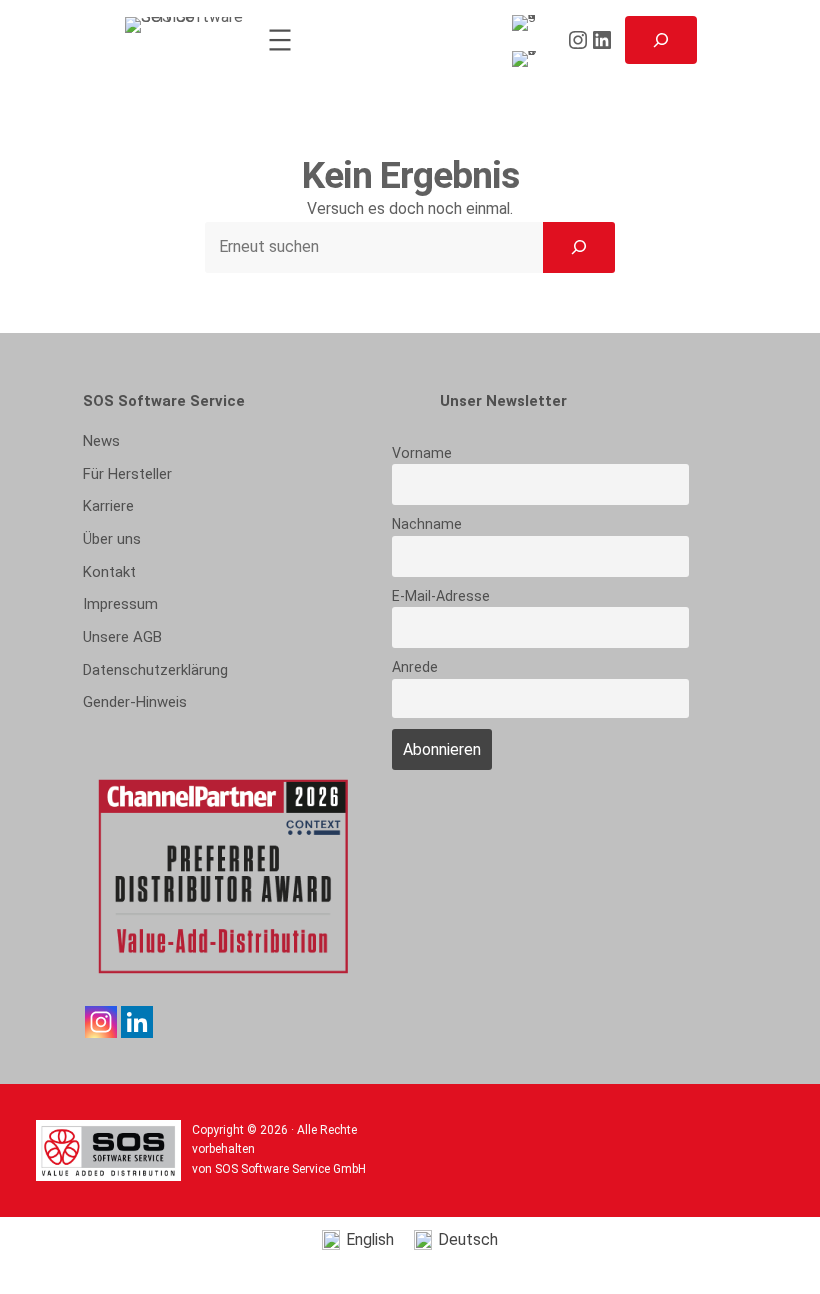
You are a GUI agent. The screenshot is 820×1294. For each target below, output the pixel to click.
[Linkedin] (137, 1022)
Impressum (120, 604)
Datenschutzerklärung (155, 670)
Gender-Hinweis (135, 702)
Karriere (108, 506)
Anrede (415, 667)
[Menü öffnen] (280, 40)
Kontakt (109, 572)
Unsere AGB (122, 637)
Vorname (422, 453)
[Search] (579, 247)
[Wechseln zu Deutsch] (528, 59)
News (101, 441)
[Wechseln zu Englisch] (528, 23)
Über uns (112, 539)
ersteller (127, 474)
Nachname (427, 524)
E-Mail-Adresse (441, 596)
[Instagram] (101, 1022)
